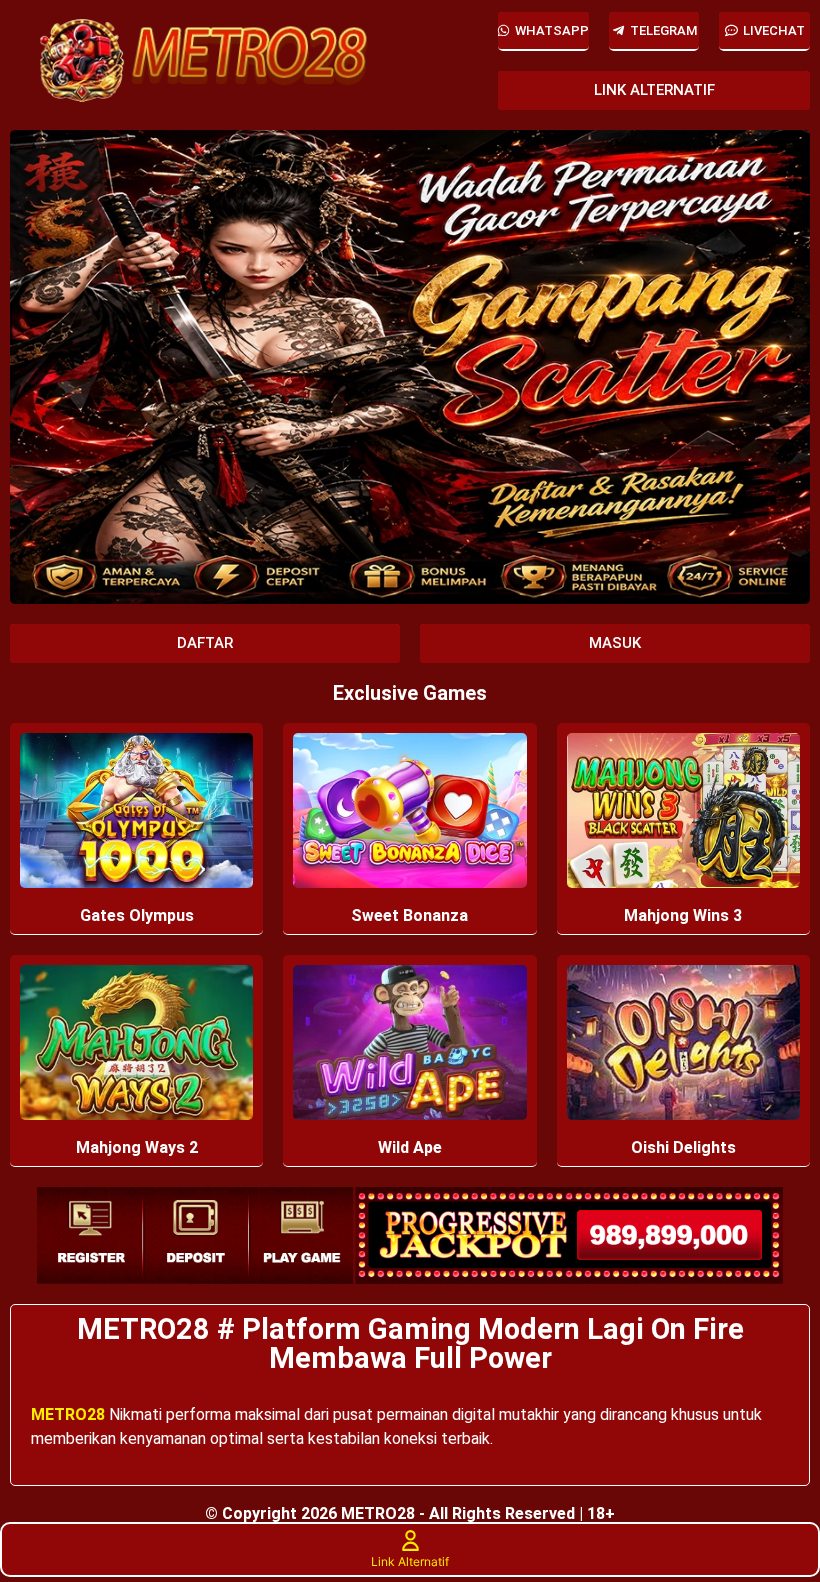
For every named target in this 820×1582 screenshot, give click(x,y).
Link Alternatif (410, 1561)
